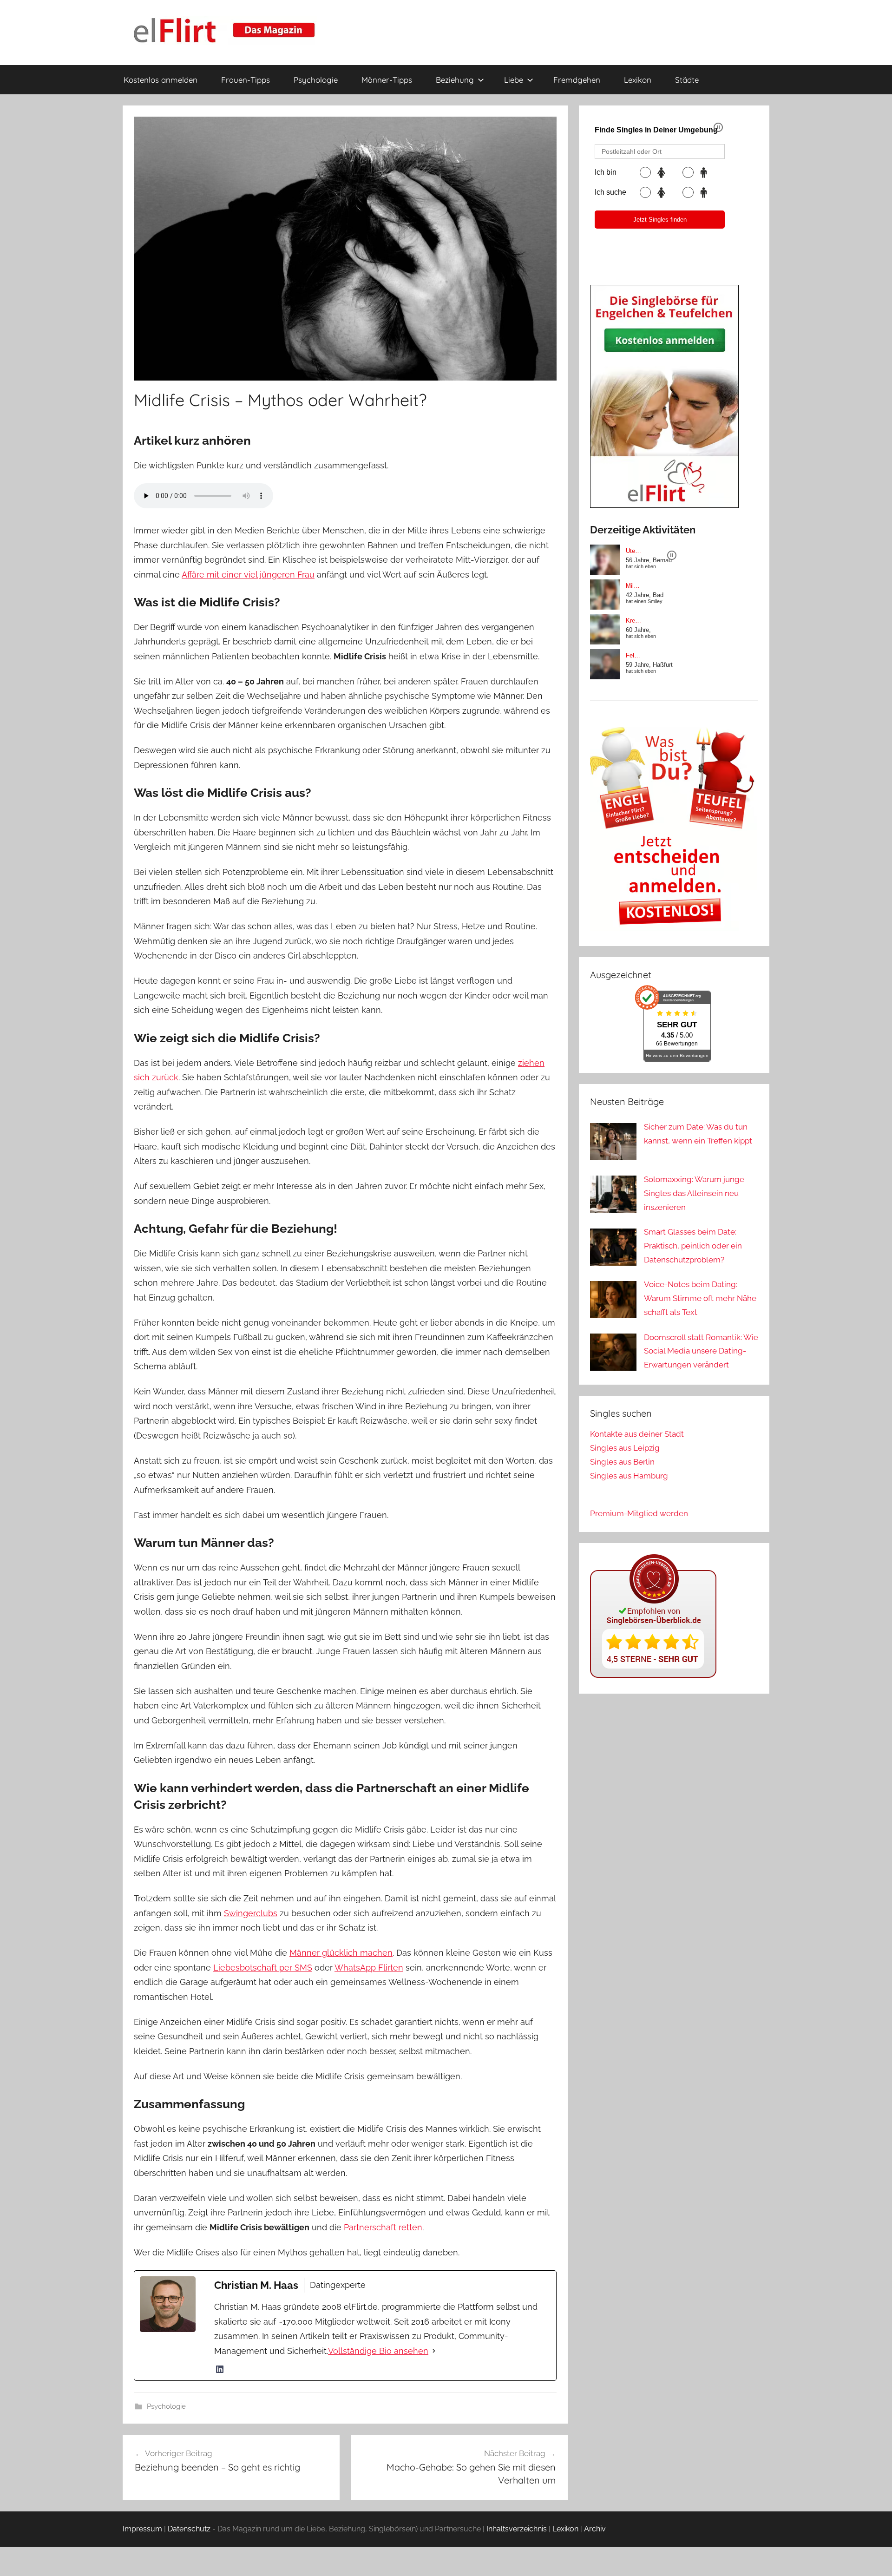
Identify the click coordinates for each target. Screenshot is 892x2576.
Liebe (514, 80)
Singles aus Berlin (622, 1462)
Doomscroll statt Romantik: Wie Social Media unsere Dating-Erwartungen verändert (701, 1351)
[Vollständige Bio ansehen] (434, 2351)
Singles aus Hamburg (629, 1476)
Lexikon (638, 80)
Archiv (595, 2529)
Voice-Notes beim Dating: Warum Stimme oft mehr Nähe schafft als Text (700, 1298)
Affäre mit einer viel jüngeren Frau (248, 575)
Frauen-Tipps (246, 80)
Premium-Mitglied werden (639, 1513)
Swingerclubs (251, 1913)
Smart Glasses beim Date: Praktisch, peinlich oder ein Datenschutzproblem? (693, 1246)
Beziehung (455, 80)
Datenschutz (189, 2529)
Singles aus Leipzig (625, 1448)
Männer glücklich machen (341, 1953)
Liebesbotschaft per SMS (263, 1968)
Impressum (142, 2529)
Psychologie (316, 80)
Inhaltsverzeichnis (517, 2529)
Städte (687, 80)
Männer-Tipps (387, 80)
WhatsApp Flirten (369, 1968)
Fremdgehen (577, 80)
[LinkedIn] (220, 2369)
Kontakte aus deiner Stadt (637, 1434)
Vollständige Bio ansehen (378, 2351)
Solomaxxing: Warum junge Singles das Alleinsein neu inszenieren (694, 1193)
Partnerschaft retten (383, 2227)
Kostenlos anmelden (161, 80)
